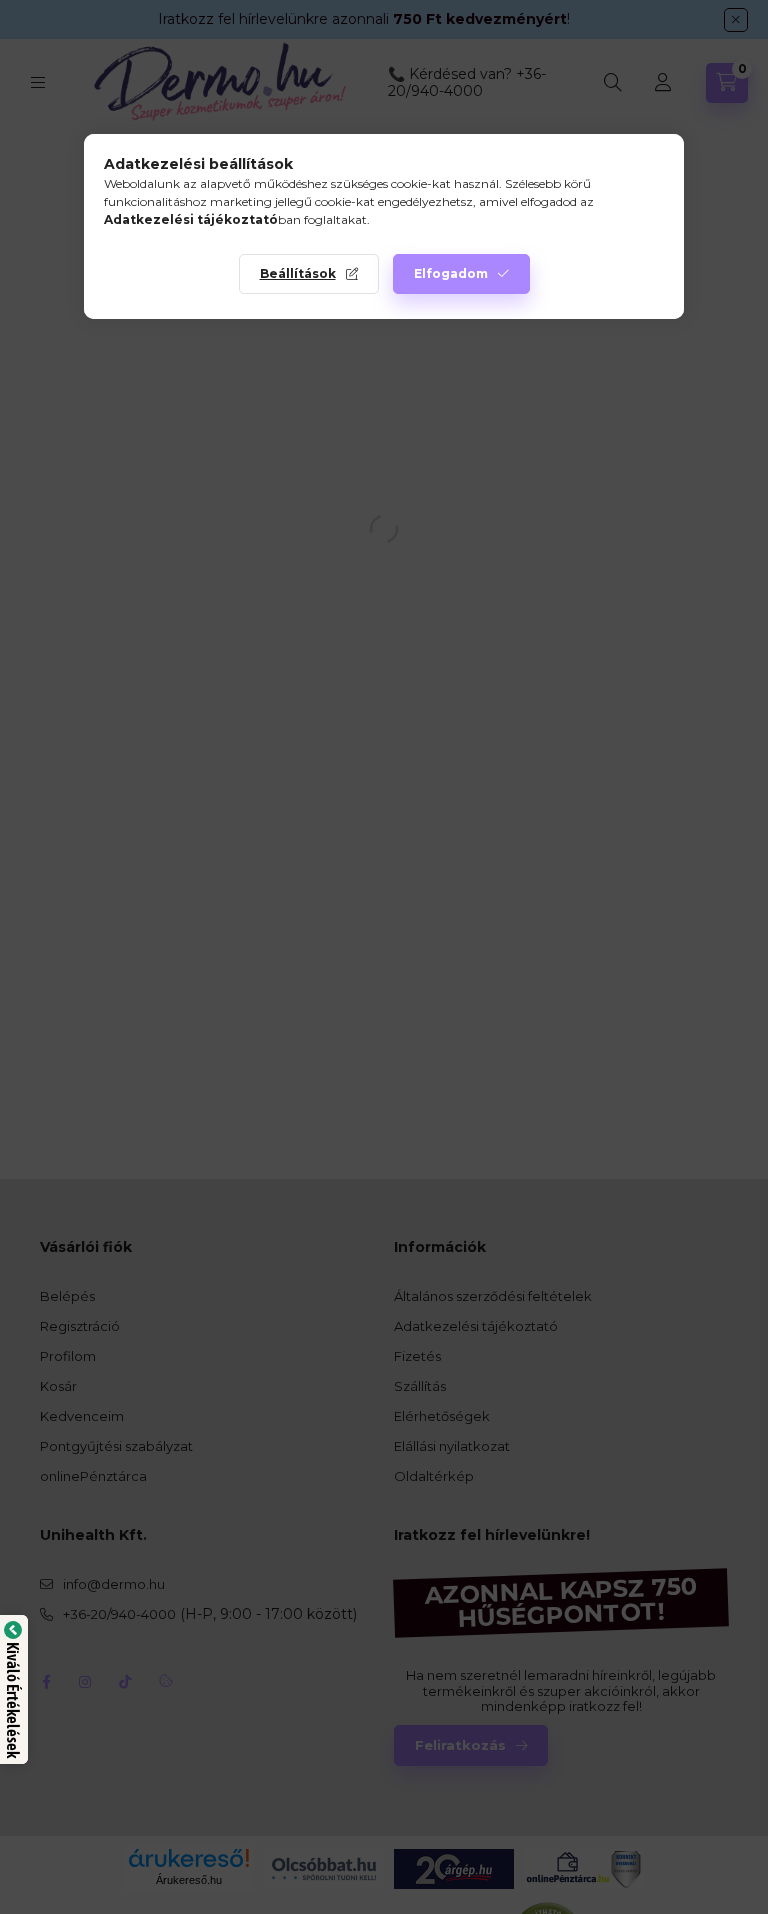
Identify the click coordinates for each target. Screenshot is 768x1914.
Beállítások (298, 273)
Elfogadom (451, 273)
